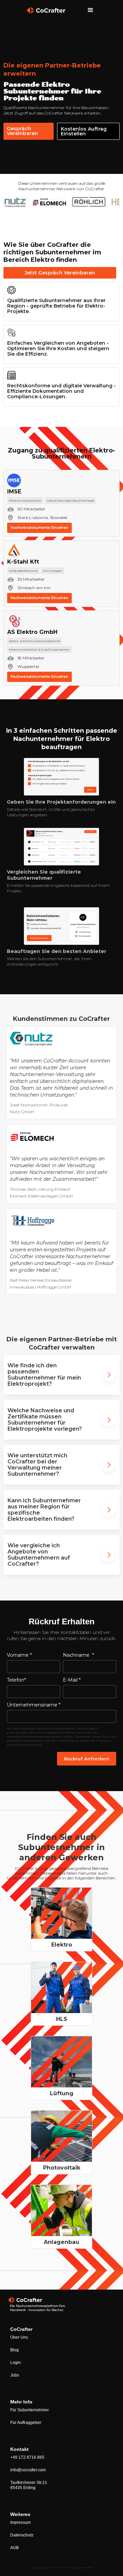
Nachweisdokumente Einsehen (39, 528)
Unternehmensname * (34, 1705)
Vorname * (19, 1655)
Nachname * (78, 1655)
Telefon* (16, 1680)
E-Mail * (72, 1680)
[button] (91, 10)
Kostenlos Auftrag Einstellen (84, 131)
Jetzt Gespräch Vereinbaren (60, 273)
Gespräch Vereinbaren (22, 131)
